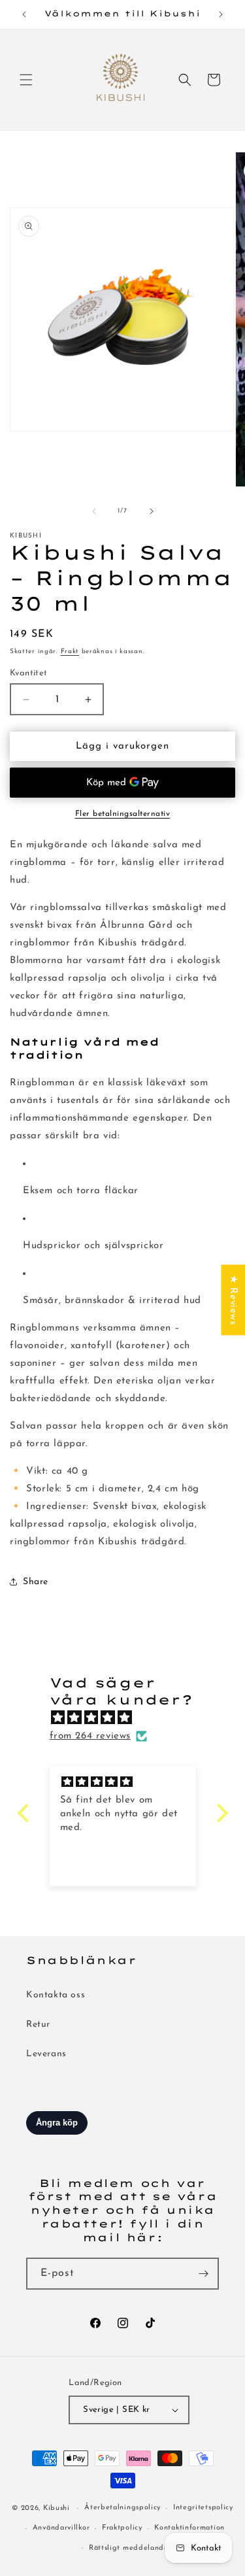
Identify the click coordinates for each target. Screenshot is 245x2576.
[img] (129, 1718)
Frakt (70, 652)
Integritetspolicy (203, 2508)
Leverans (46, 2054)
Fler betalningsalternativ (123, 814)
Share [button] (36, 1582)
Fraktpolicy (122, 2528)
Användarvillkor (61, 2528)
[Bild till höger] (152, 511)
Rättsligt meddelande (129, 2548)
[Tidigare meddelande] (24, 14)
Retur (38, 2025)
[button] (26, 80)
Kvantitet (29, 673)
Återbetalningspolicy (122, 2508)
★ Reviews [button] (233, 1300)
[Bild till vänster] (94, 511)
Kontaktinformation (189, 2528)
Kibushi (57, 2508)
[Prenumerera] (203, 2274)
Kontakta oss (56, 1995)
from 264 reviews (90, 1736)
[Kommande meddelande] (221, 14)
